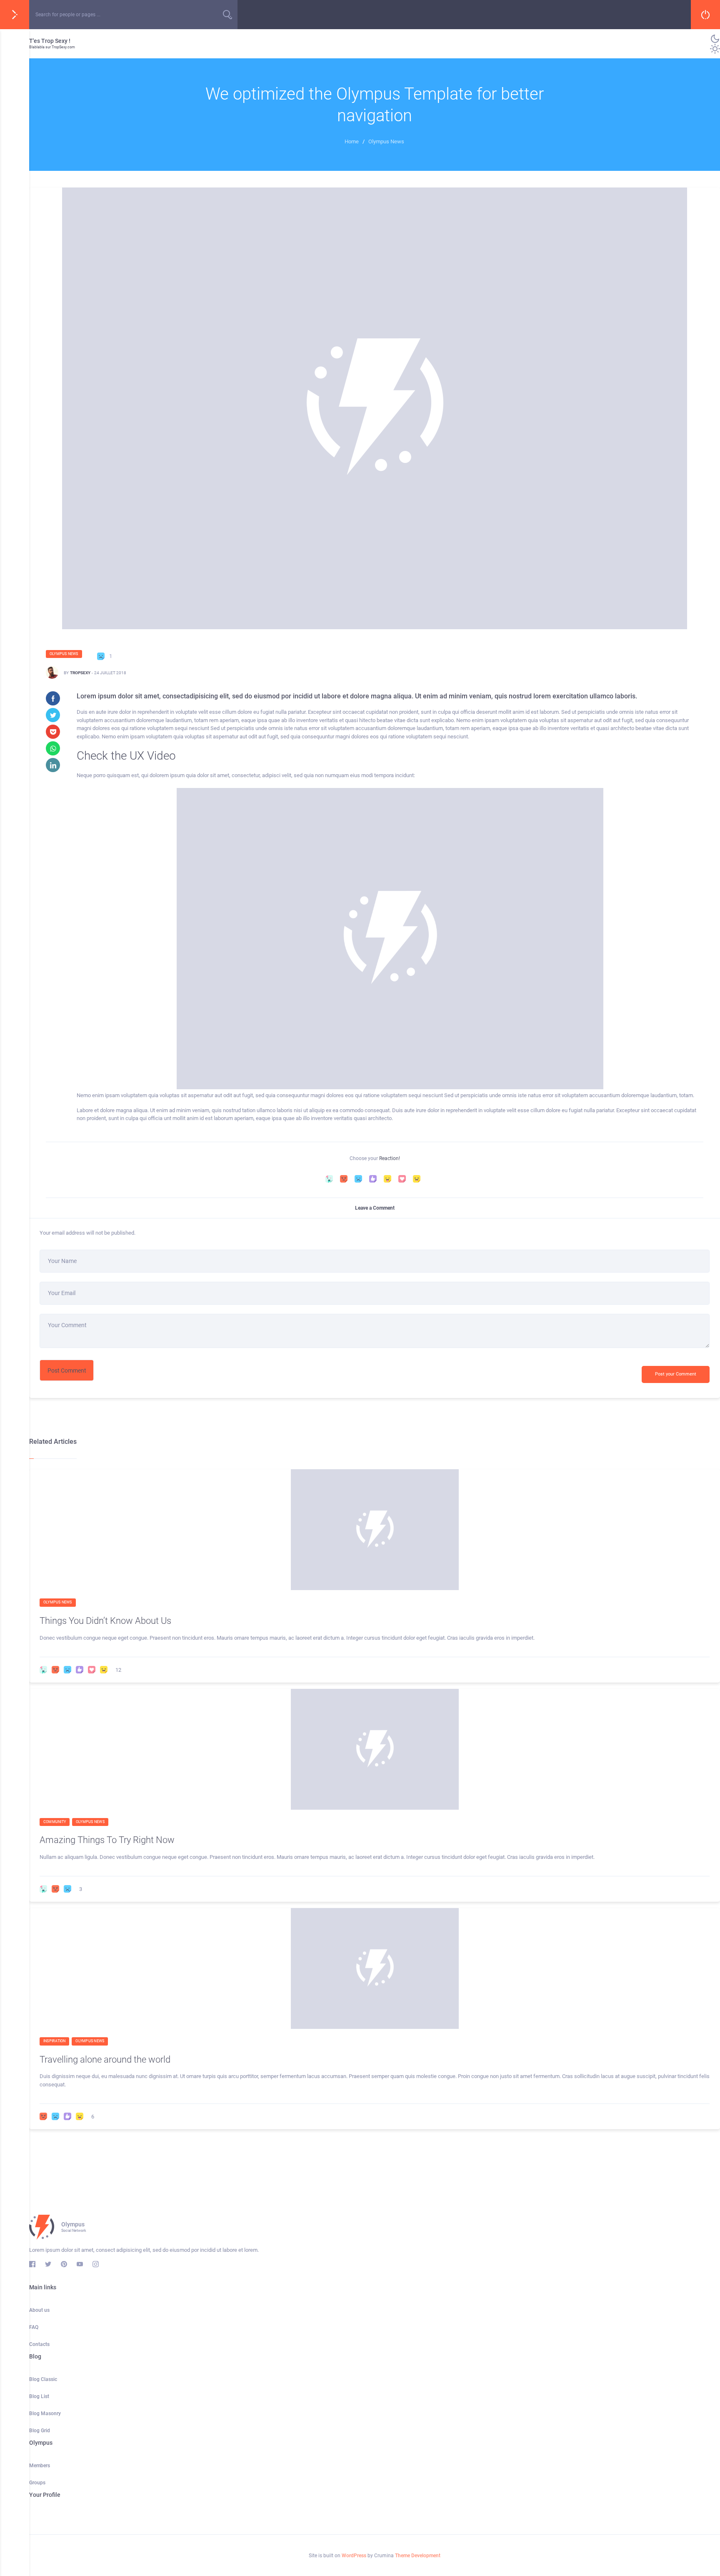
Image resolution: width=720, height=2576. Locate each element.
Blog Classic (43, 2379)
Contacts (39, 2344)
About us (39, 2310)
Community (55, 1822)
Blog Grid (40, 2431)
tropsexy (80, 673)
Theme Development (418, 2556)
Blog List (39, 2396)
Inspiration (54, 2041)
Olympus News (64, 654)
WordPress (354, 2556)
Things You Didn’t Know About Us (105, 1621)
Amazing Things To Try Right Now (107, 1840)
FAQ (34, 2327)
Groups (37, 2483)
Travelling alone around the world (105, 2060)
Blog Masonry (45, 2413)
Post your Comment (676, 1374)
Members (40, 2466)
